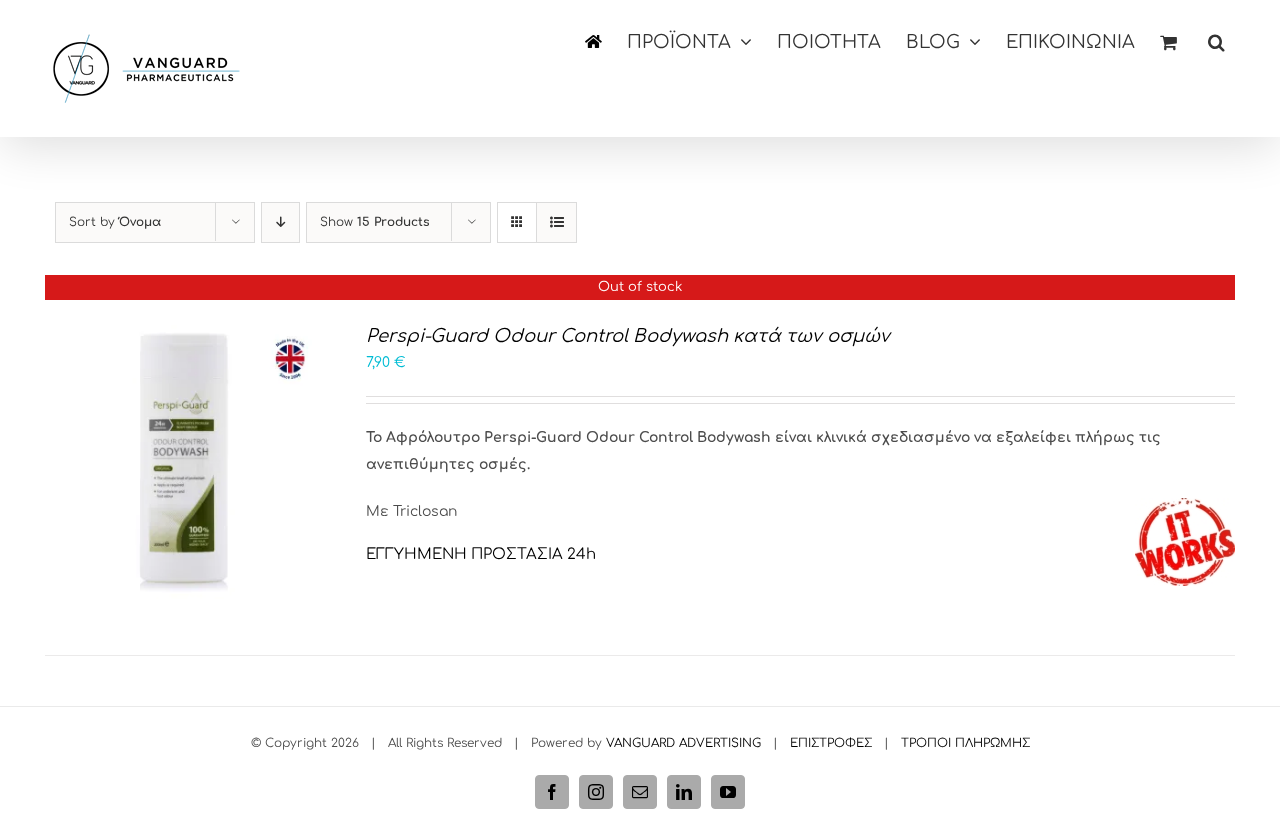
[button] (1216, 41)
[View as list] (556, 222)
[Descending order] (280, 222)
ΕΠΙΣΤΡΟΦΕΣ (831, 743)
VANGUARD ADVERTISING (683, 743)
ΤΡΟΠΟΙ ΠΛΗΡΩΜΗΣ (965, 743)
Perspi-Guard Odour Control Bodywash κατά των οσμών (628, 336)
